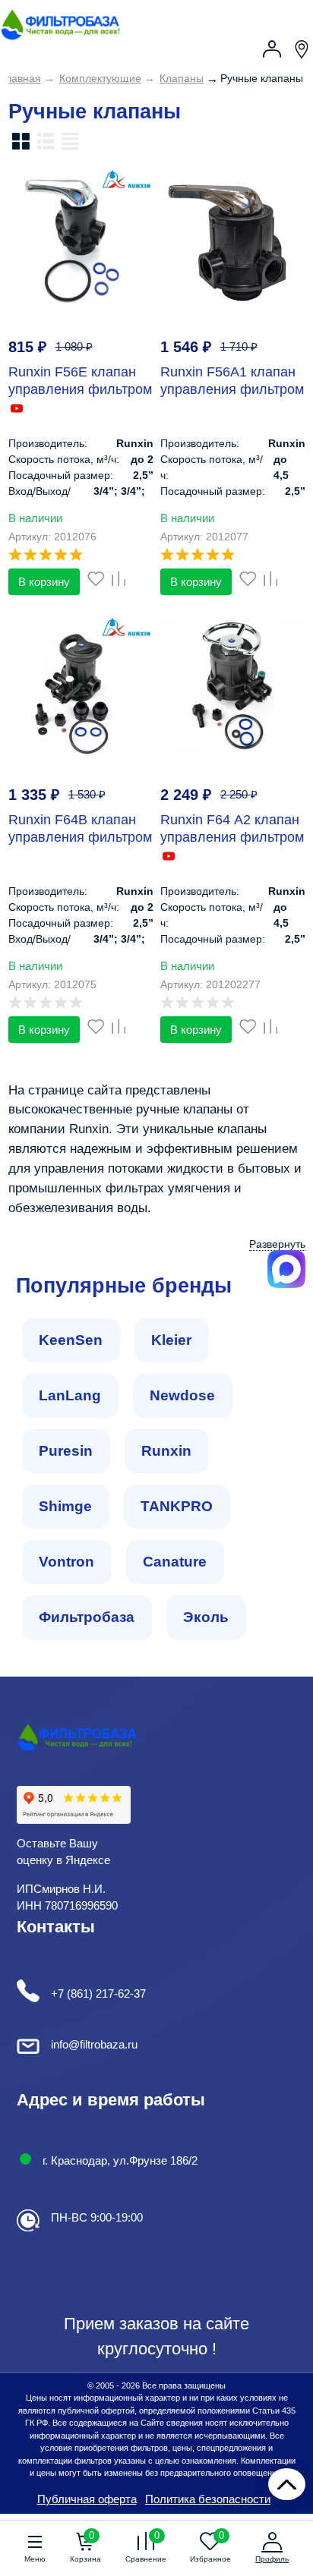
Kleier (171, 1340)
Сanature (175, 1562)
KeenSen (71, 1340)
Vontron (66, 1562)
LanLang (70, 1395)
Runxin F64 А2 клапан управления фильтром (232, 828)
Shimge (65, 1506)
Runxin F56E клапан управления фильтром (80, 381)
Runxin (166, 1451)
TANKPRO (177, 1506)
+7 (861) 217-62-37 (98, 1993)
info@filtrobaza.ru (94, 2044)
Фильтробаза (87, 1617)
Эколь (206, 1617)
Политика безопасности (208, 2499)
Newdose (182, 1395)
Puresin (66, 1451)
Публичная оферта (87, 2499)
